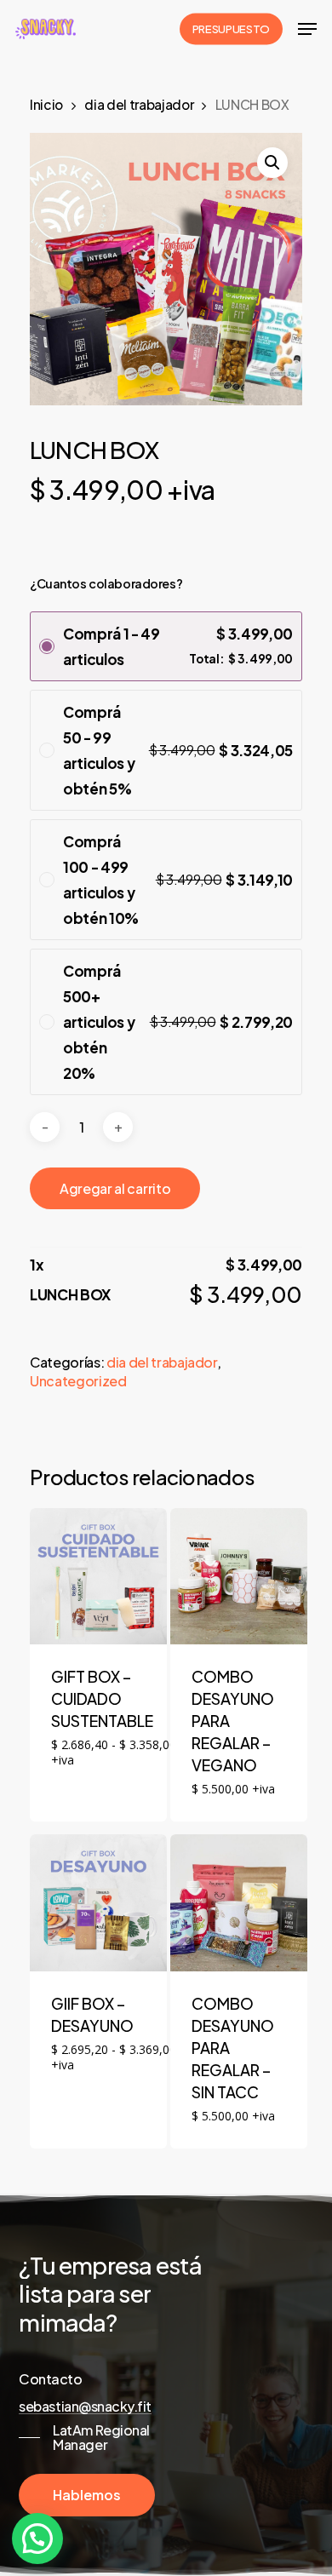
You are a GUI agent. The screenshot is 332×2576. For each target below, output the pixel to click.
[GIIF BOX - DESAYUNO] (98, 1903)
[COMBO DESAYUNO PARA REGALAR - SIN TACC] (239, 1903)
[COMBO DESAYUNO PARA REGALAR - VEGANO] (239, 1577)
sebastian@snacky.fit (85, 2407)
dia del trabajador (139, 104)
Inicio (46, 104)
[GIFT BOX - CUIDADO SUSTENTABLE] (98, 1577)
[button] (272, 163)
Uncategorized (78, 1381)
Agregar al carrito (115, 1188)
